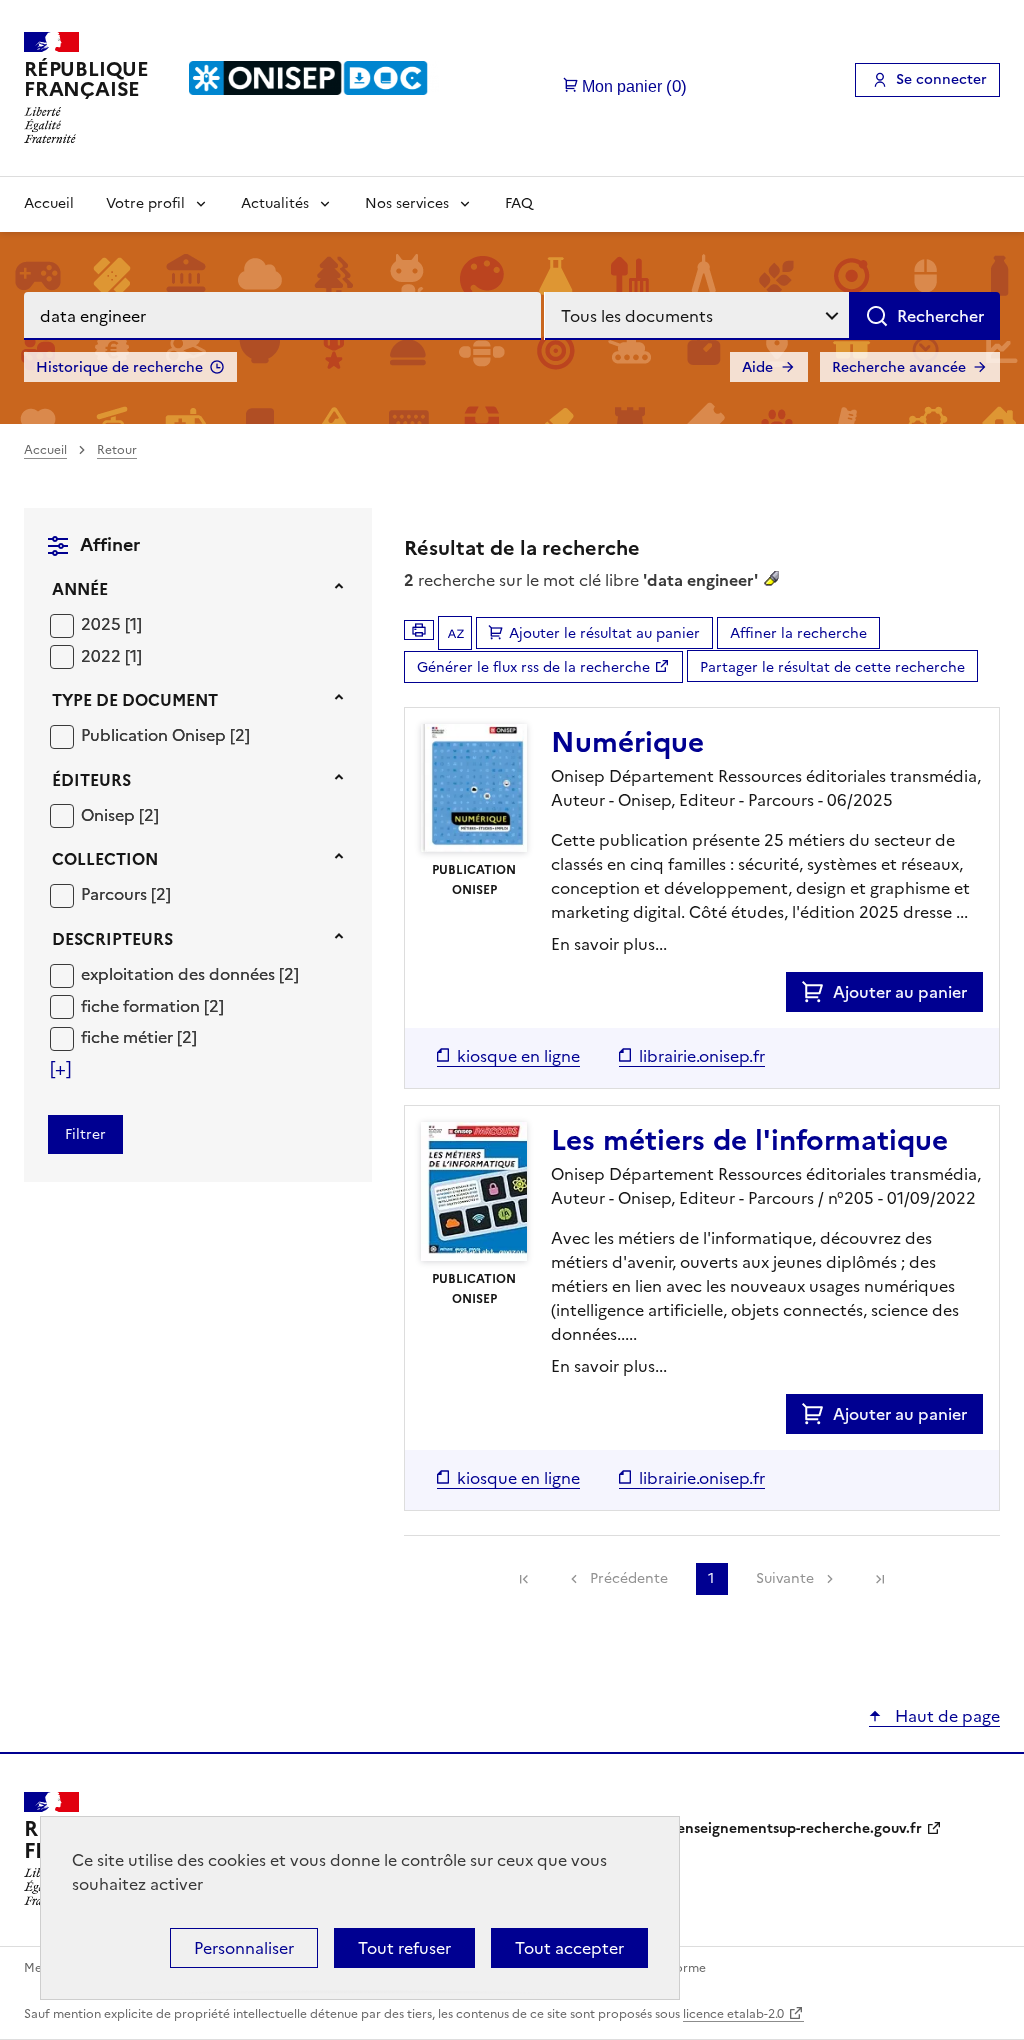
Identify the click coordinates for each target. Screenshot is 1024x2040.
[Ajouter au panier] (817, 992)
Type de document (135, 700)
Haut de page (945, 1716)
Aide (757, 367)
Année (80, 589)
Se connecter (941, 79)
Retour (117, 450)
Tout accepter (569, 1948)
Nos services (407, 203)
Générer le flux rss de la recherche (533, 667)
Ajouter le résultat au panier (604, 633)
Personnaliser (244, 1948)
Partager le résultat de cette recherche (832, 667)
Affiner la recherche (798, 633)
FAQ (519, 203)
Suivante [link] (785, 1578)
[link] (524, 1579)
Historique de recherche (119, 367)
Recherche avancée (899, 367)
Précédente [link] (629, 1578)
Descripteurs (112, 939)
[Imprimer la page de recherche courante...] (419, 630)
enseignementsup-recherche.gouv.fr (799, 1828)
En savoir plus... (609, 944)
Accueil (49, 203)
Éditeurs (91, 780)
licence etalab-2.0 (733, 2014)
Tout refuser (404, 1948)
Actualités (275, 203)
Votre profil (145, 203)
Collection (105, 859)
